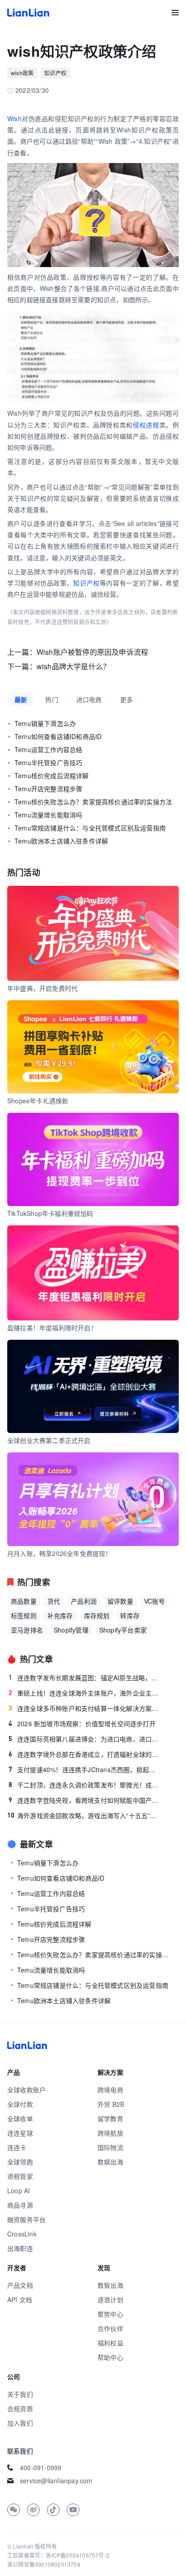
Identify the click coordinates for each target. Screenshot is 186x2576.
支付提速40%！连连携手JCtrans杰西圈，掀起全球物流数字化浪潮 (85, 1769)
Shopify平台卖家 (123, 1630)
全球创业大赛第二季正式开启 (49, 1440)
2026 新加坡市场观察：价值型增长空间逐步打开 (82, 1723)
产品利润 (84, 1601)
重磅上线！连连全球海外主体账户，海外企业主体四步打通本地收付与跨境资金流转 (85, 1693)
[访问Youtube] (73, 2510)
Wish (14, 118)
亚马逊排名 (27, 1630)
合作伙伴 (110, 2328)
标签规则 (24, 1615)
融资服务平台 (26, 2219)
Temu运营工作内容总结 (48, 749)
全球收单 (20, 2118)
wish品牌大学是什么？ (73, 666)
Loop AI (19, 2191)
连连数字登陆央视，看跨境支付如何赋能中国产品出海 (85, 1800)
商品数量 (24, 1601)
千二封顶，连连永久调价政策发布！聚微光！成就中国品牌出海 (85, 1785)
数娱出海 (110, 2162)
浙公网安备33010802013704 (44, 2564)
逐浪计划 (110, 2299)
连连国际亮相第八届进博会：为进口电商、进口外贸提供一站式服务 (85, 1739)
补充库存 (60, 1615)
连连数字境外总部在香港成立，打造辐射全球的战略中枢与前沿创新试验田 (85, 1754)
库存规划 (97, 1615)
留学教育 (110, 2118)
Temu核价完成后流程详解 (52, 776)
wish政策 (22, 73)
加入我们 (20, 2423)
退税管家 (20, 2176)
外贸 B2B (111, 2104)
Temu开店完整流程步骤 (48, 789)
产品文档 (20, 2285)
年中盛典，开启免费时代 (42, 988)
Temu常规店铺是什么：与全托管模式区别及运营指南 (90, 828)
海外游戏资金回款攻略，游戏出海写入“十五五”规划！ (84, 1815)
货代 (54, 1601)
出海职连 (20, 2248)
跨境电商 (110, 2090)
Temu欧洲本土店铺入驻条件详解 (61, 841)
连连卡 (17, 2147)
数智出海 (110, 2285)
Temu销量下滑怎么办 (45, 723)
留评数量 (120, 1601)
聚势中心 (110, 2314)
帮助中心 (110, 2357)
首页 (28, 13)
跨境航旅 (110, 2133)
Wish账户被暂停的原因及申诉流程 (92, 652)
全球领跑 (20, 2162)
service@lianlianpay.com (56, 2481)
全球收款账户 (26, 2090)
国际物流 (110, 2147)
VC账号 (155, 1601)
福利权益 (110, 2343)
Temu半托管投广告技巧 (48, 762)
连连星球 (20, 2133)
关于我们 (20, 2394)
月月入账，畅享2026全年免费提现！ (60, 1553)
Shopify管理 (71, 1630)
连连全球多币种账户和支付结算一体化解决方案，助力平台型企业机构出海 (85, 1708)
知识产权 (55, 73)
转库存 (130, 1615)
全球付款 (20, 2104)
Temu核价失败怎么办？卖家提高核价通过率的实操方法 (93, 802)
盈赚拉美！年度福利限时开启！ (52, 1328)
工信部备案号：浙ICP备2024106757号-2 (58, 2555)
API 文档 (20, 2299)
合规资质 (20, 2408)
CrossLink (22, 2234)
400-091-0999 (41, 2467)
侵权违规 (146, 425)
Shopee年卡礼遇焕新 (38, 1101)
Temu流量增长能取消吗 (48, 815)
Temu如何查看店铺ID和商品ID (58, 736)
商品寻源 (20, 2205)
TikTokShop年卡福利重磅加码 (50, 1213)
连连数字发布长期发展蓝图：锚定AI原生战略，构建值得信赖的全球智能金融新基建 (85, 1678)
